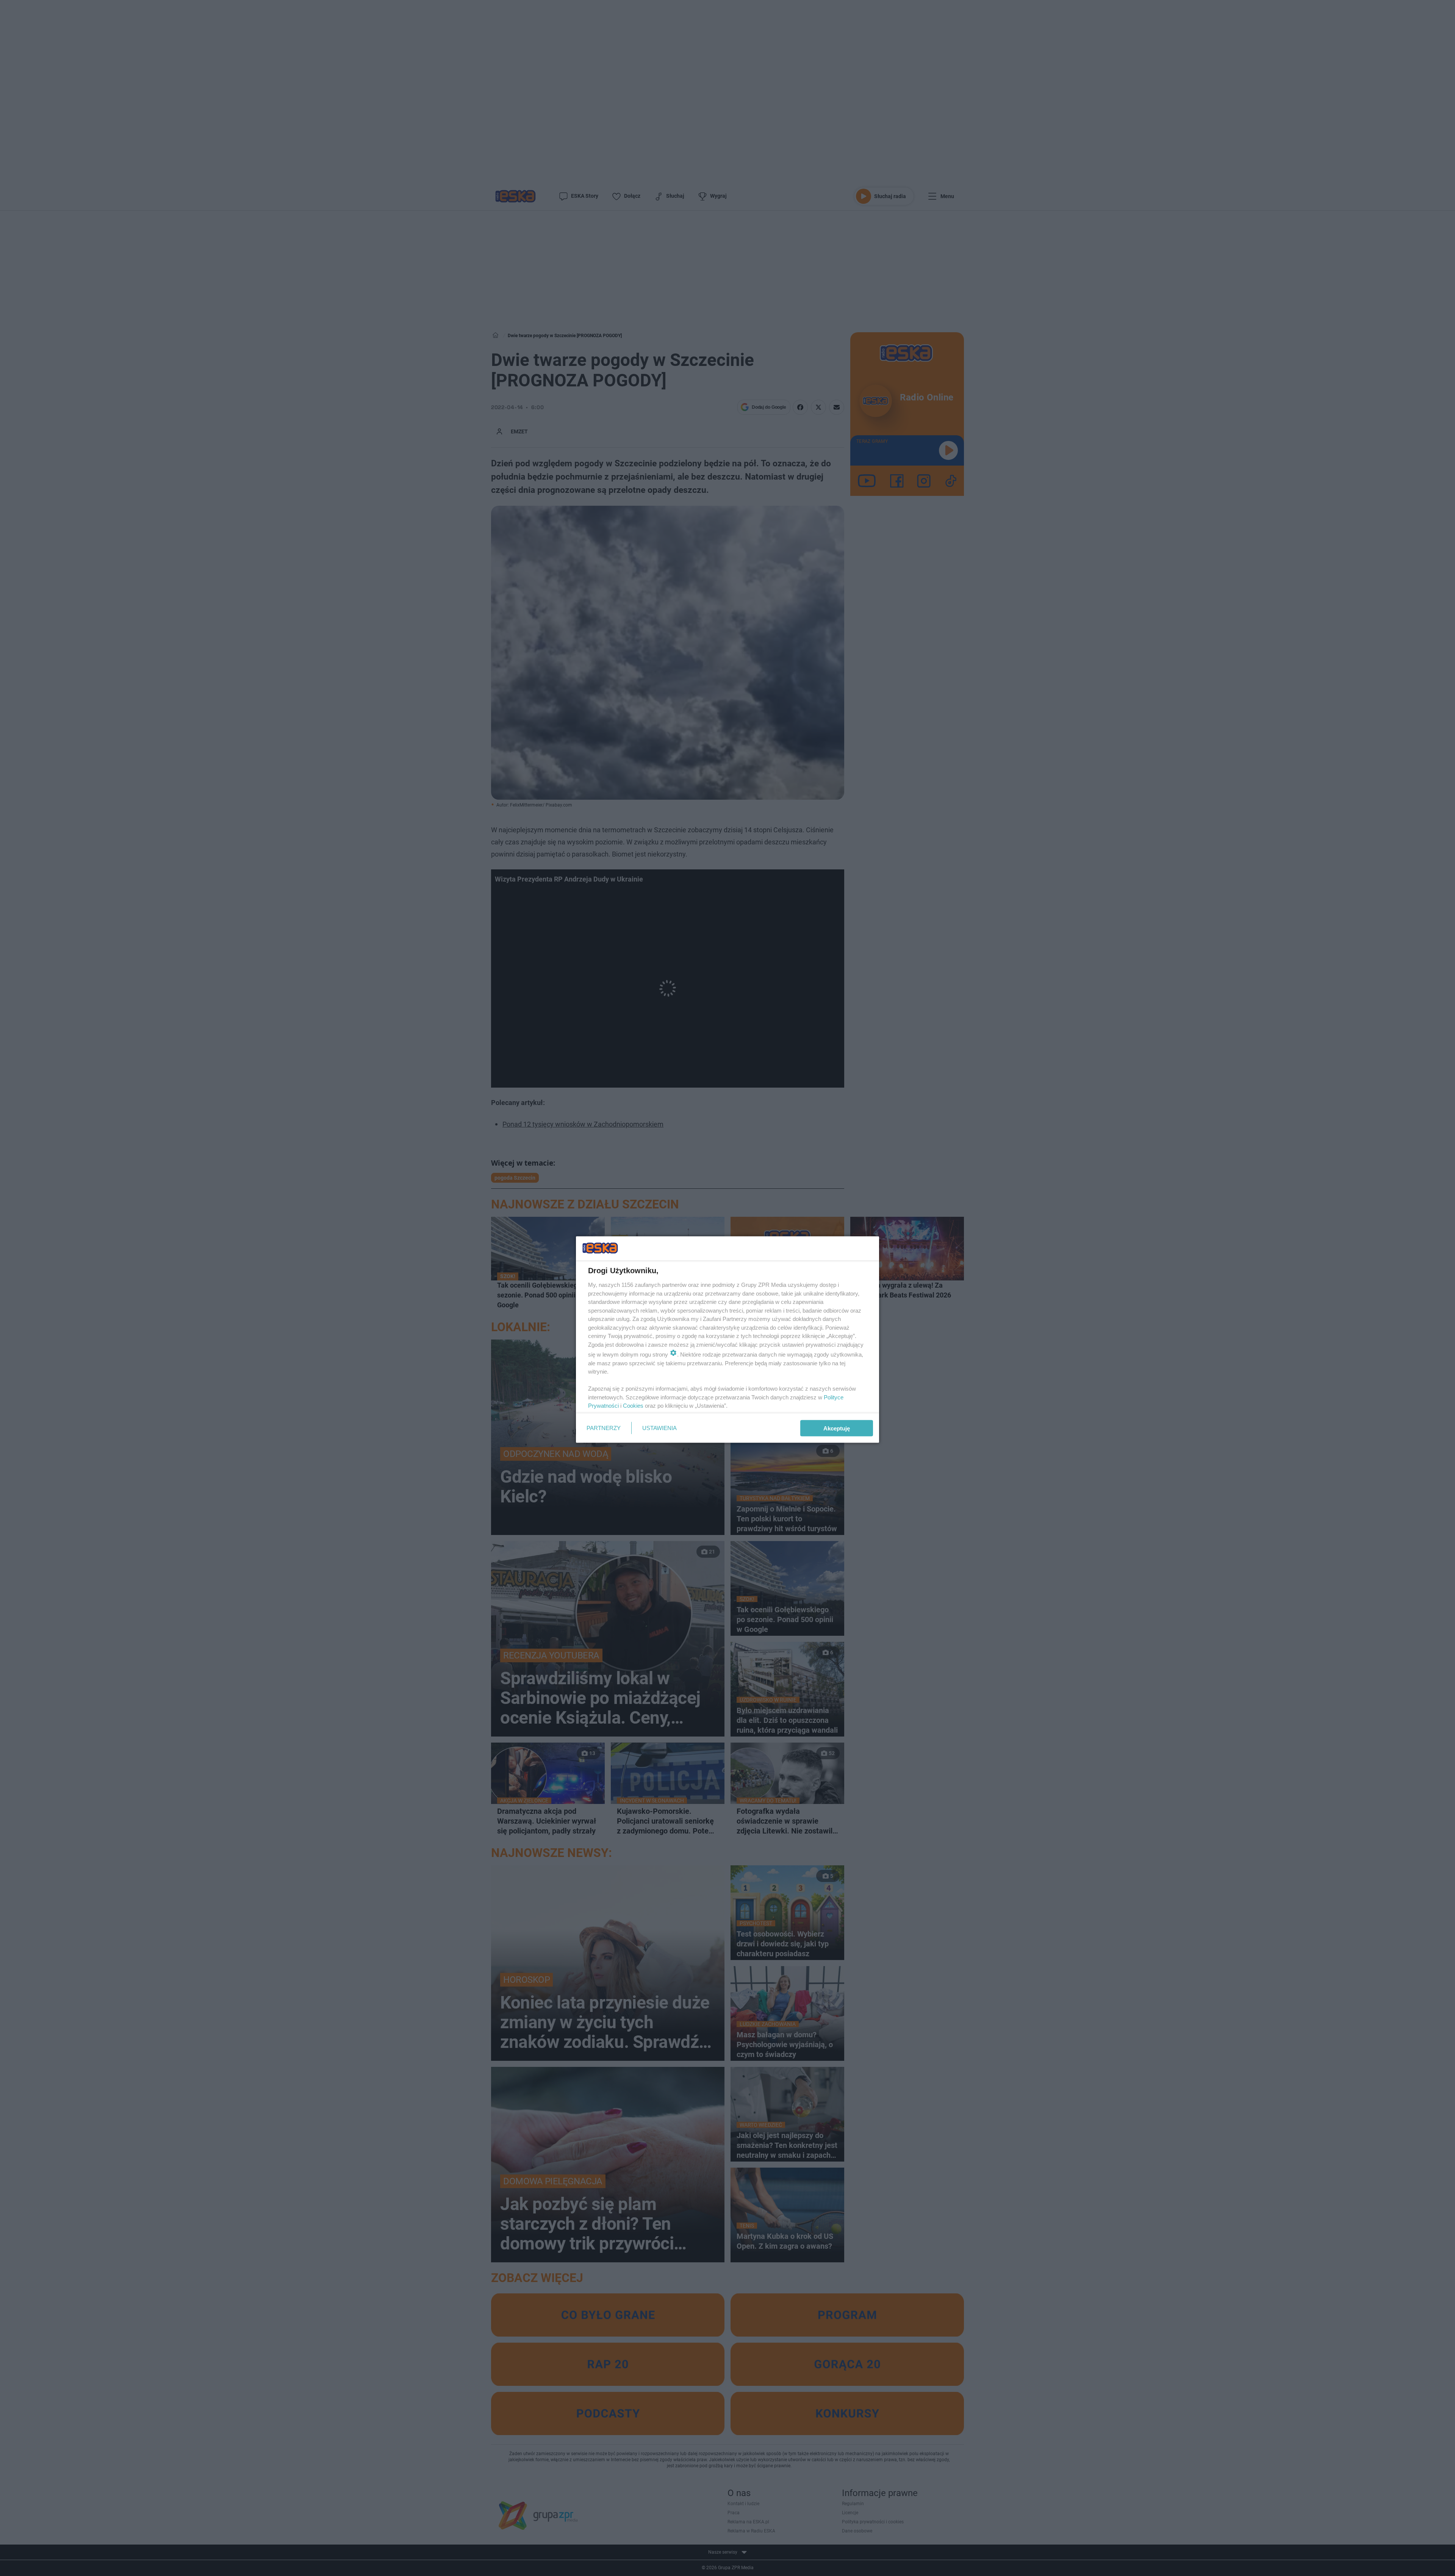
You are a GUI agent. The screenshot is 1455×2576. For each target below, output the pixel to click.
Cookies (633, 1406)
